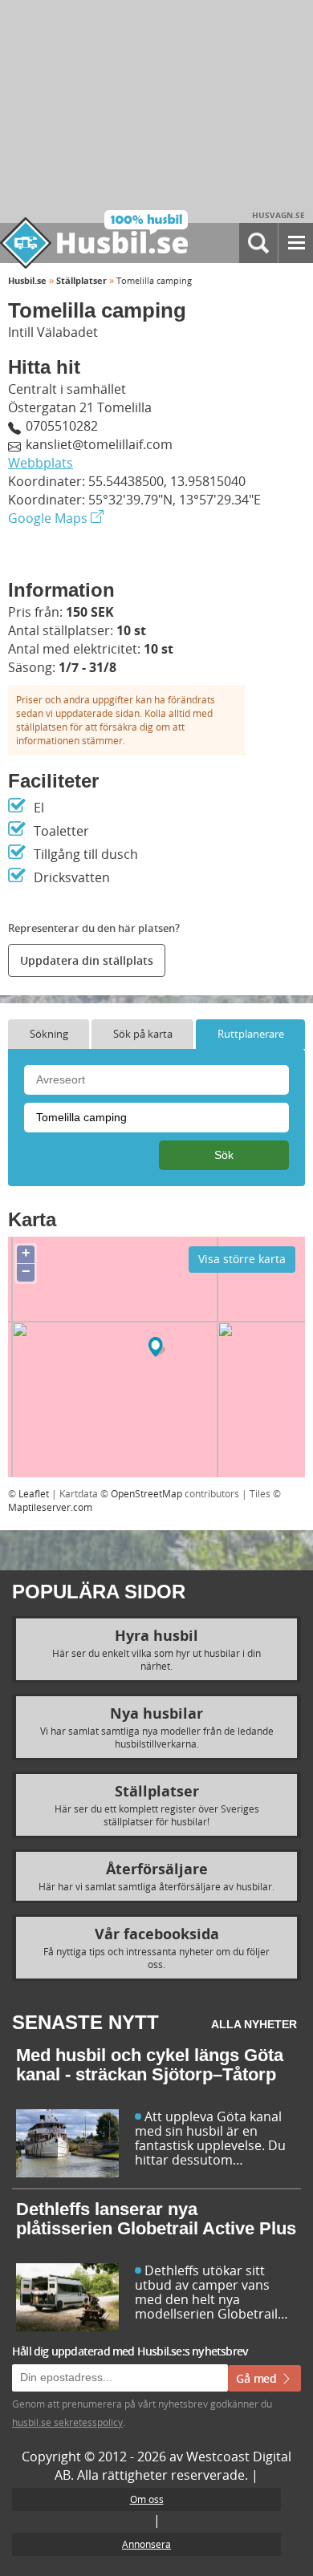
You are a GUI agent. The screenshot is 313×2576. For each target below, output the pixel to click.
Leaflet (34, 1493)
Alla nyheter (254, 2024)
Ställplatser (81, 280)
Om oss (147, 2499)
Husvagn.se (278, 215)
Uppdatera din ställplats (87, 960)
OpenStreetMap (146, 1493)
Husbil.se (27, 280)
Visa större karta (242, 1259)
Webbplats (41, 463)
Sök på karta (143, 1034)
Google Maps (49, 518)
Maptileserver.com (50, 1507)
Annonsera (146, 2544)
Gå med (258, 2378)
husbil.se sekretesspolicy (67, 2422)
